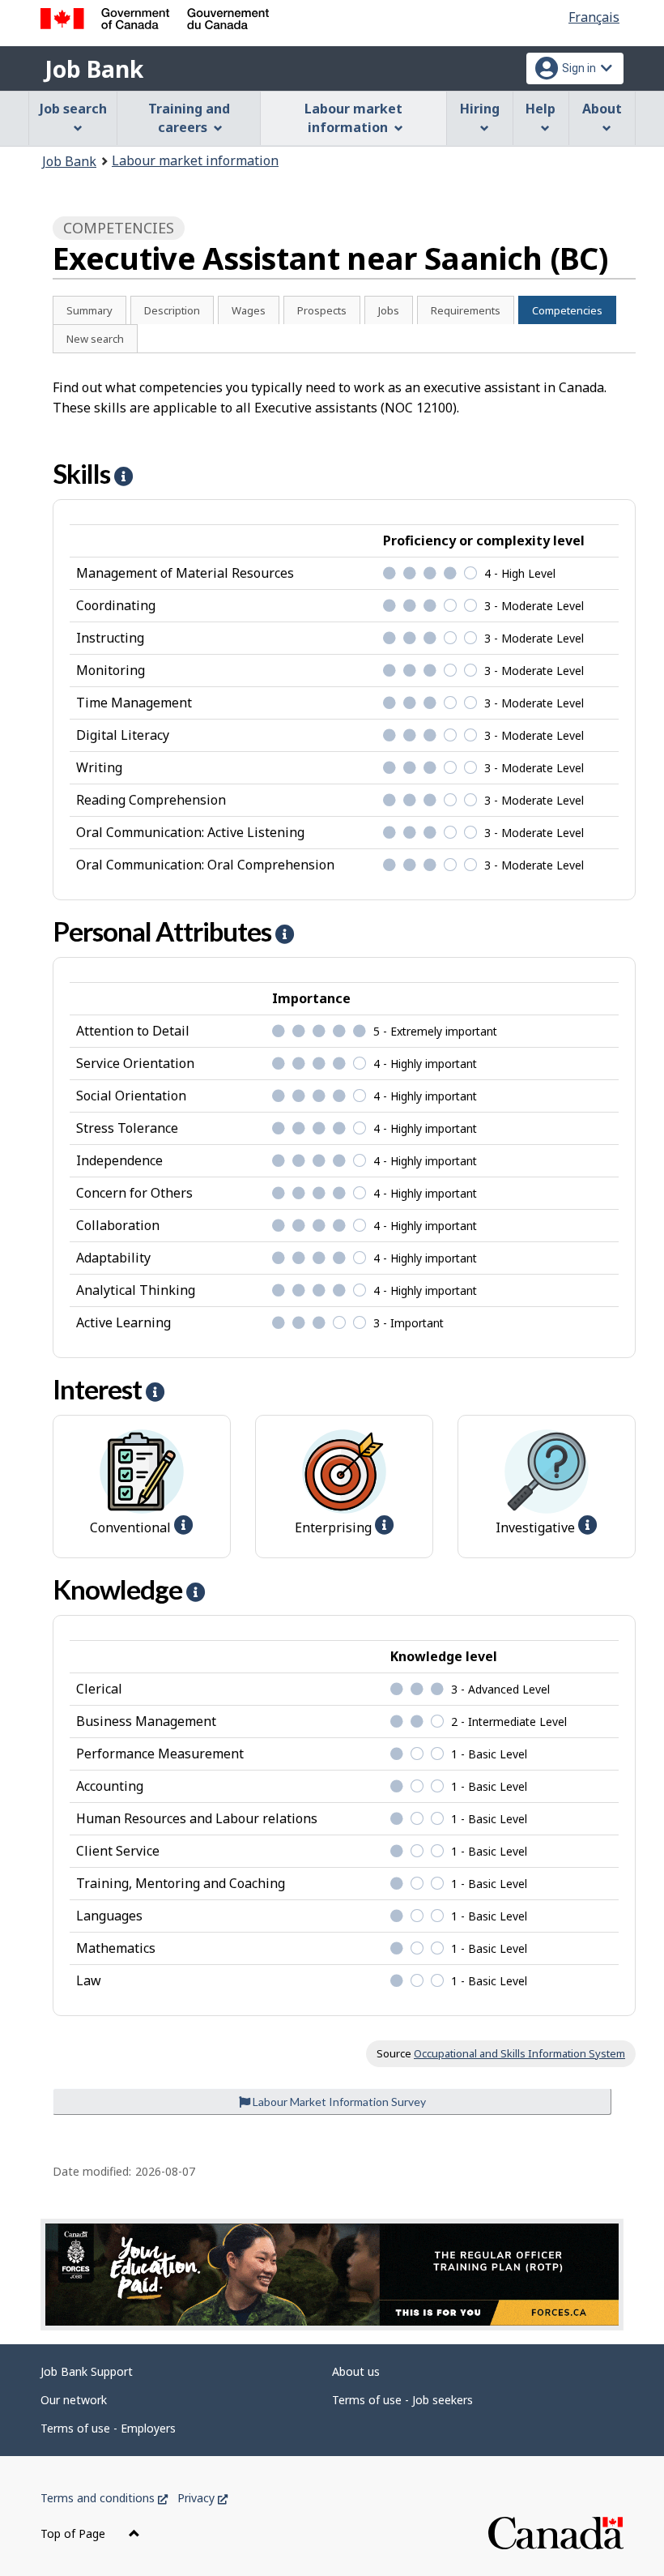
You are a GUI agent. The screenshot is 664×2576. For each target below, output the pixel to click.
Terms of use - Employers (108, 2428)
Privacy (202, 2498)
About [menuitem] (602, 109)
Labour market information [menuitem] (353, 118)
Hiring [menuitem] (480, 109)
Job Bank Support (87, 2371)
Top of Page (74, 2533)
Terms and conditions (104, 2498)
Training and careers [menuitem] (189, 118)
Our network (74, 2400)
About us (356, 2371)
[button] (123, 476)
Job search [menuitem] (73, 109)
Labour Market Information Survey (338, 2102)
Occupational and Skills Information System (519, 2053)
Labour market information (195, 160)
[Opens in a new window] (332, 2275)
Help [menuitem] (541, 109)
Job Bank (94, 69)
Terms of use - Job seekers (402, 2400)
